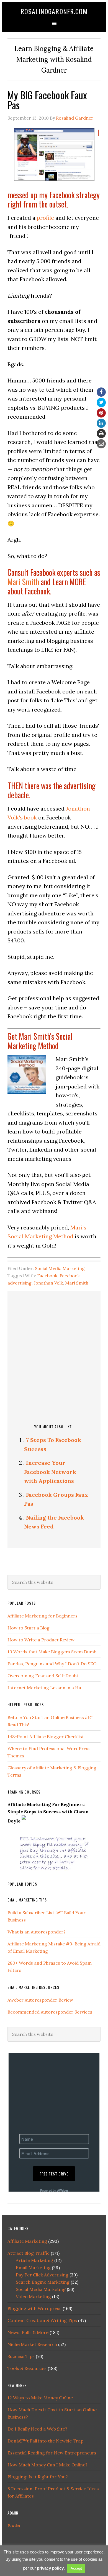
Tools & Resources (27, 2368)
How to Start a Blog (29, 1628)
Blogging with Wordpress (34, 2308)
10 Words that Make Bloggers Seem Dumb (52, 1652)
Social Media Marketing (60, 1268)
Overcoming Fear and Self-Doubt (43, 1676)
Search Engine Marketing (43, 2282)
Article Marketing (34, 2260)
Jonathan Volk (48, 1283)
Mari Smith (23, 582)
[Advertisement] (54, 1356)
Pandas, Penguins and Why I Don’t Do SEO (52, 1664)
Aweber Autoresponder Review (40, 2000)
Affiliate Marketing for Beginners (43, 1616)
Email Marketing (33, 2268)
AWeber (63, 2190)
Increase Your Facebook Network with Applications (50, 1472)
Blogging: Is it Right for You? (38, 2477)
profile (45, 218)
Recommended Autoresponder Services (50, 2012)
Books (14, 2526)
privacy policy (50, 2568)
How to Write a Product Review (41, 1640)
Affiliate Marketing (27, 2241)
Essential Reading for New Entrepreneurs (52, 2453)
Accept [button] (76, 2568)
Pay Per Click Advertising (42, 2275)
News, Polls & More (28, 2332)
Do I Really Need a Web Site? (37, 2429)
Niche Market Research (32, 2344)
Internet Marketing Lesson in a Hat (45, 1688)
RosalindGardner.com (54, 11)
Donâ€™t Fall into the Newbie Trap (45, 2441)
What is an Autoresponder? (37, 1932)
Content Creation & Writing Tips (42, 2320)
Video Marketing (33, 2296)
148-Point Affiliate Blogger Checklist (46, 1737)
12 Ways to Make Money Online (40, 2398)
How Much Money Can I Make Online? (47, 2465)
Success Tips (21, 2356)
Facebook (47, 1276)
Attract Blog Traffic (29, 2253)
